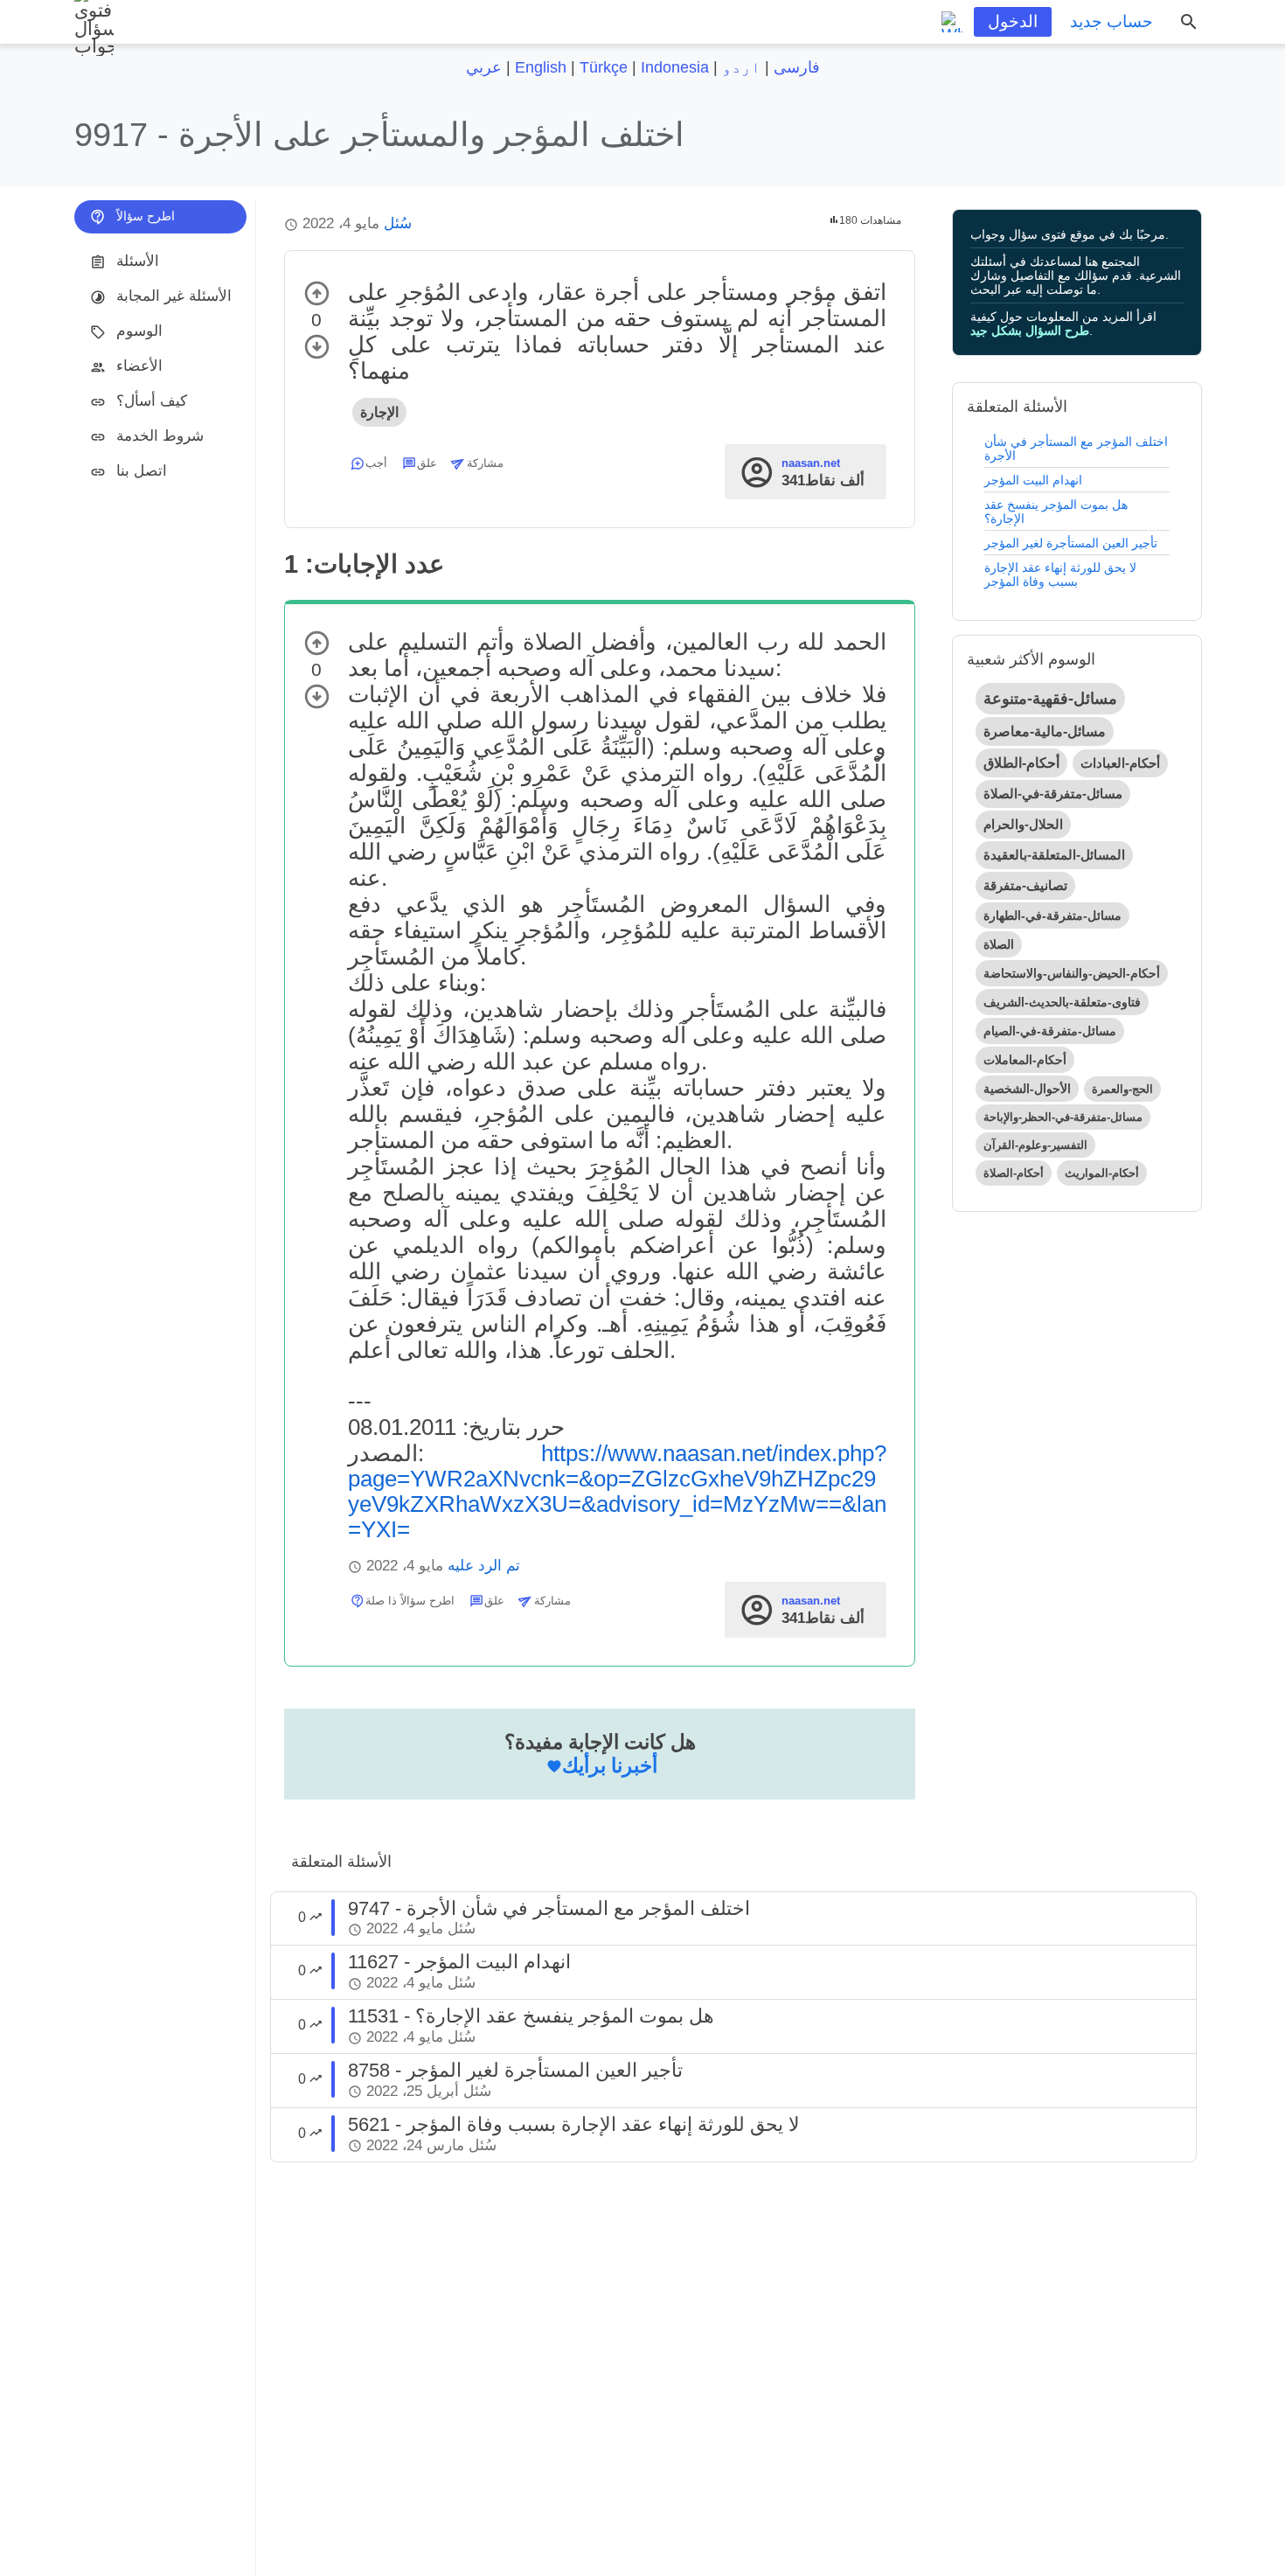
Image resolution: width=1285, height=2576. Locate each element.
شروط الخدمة (160, 436)
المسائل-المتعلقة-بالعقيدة (1054, 855)
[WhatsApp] (952, 22)
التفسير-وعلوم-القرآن (1035, 1145)
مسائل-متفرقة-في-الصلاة (1053, 794)
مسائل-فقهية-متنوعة (1050, 699)
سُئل (398, 223)
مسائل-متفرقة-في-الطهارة (1052, 916)
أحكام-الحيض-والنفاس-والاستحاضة (1072, 973)
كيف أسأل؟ (152, 401)
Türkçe (604, 67)
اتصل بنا (142, 471)
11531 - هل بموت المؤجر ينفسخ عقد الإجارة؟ (531, 2016)
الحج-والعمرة (1122, 1089)
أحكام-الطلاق (1021, 763)
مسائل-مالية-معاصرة (1045, 731)
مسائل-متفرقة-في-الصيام (1050, 1031)
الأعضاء (139, 366)
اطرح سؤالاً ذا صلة (410, 1601)
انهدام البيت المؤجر (1033, 480)
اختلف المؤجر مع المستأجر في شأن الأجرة (1076, 449)
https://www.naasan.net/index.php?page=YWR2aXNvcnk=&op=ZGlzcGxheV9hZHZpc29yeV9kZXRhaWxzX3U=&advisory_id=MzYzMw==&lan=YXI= (617, 1491)
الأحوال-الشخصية (1027, 1089)
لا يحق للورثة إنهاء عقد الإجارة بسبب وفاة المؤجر (1060, 574)
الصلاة (999, 944)
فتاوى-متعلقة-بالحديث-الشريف (1062, 1002)
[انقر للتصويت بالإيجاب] (317, 293)
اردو (741, 67)
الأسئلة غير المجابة (174, 296)
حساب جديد (1111, 21)
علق (427, 463)
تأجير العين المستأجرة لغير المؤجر (1071, 543)
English (541, 67)
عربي (484, 67)
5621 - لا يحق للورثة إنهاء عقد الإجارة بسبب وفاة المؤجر (574, 2124)
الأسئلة (138, 261)
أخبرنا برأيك (610, 1765)
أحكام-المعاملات (1025, 1060)
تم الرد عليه (484, 1566)
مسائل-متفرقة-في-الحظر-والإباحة (1063, 1117)
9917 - (379, 134)
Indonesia (675, 67)
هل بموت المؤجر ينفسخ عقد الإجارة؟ (1056, 512)
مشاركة (485, 463)
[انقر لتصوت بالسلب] (317, 347)
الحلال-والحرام (1023, 824)
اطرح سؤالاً (146, 216)
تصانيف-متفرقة (1025, 885)
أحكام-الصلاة (1014, 1173)
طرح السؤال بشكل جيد (1030, 331)
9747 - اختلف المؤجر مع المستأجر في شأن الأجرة (549, 1908)
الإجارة (379, 412)
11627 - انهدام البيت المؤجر (459, 1962)
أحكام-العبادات (1120, 763)
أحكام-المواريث (1102, 1173)
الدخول (1013, 21)
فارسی (797, 67)
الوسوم (139, 331)
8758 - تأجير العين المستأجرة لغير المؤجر (515, 2070)
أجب (376, 463)
